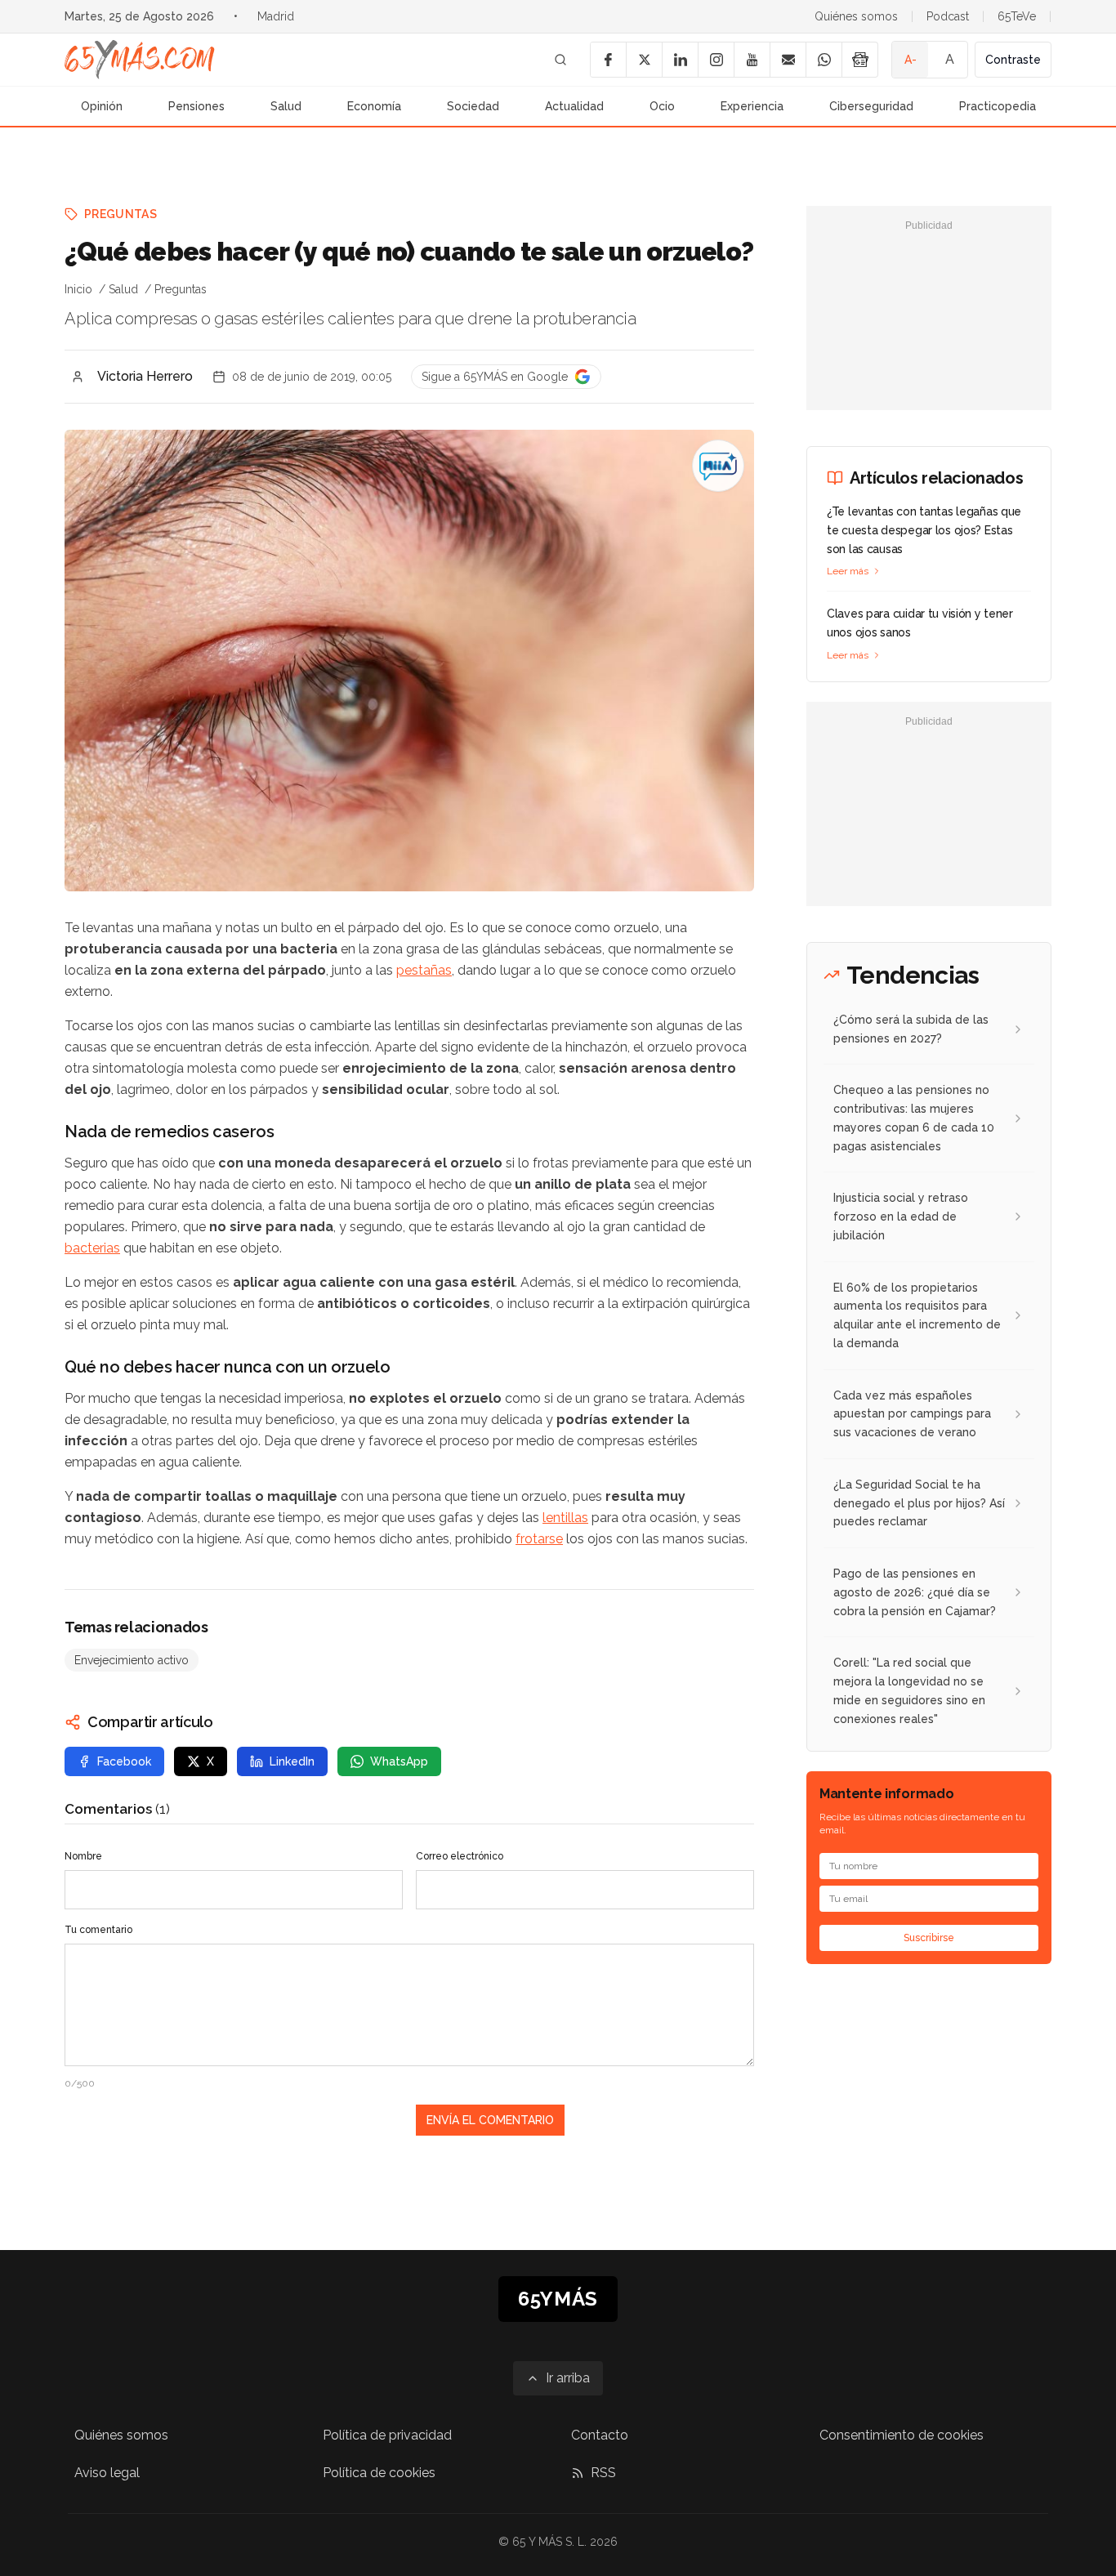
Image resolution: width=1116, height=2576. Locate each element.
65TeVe (1017, 16)
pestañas (424, 970)
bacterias (92, 1248)
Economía (374, 106)
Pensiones (196, 106)
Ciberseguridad (871, 106)
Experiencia (752, 106)
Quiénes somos (856, 16)
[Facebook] (608, 60)
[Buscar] (560, 60)
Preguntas (121, 214)
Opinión (102, 106)
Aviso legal (107, 2473)
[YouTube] (752, 60)
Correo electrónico (460, 1856)
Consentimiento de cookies (902, 2435)
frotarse (539, 1539)
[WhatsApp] (824, 60)
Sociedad (473, 106)
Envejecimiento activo (132, 1660)
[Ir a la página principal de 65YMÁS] (140, 60)
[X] (644, 60)
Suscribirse (929, 1938)
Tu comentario (98, 1930)
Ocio (662, 106)
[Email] (788, 60)
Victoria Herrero (145, 376)
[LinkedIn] (680, 60)
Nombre (83, 1856)
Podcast (948, 16)
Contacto (600, 2435)
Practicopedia (998, 106)
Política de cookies (379, 2473)
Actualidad (574, 106)
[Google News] (859, 60)
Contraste (1013, 60)
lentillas (565, 1518)
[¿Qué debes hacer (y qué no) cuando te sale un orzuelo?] (718, 466)
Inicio (78, 289)
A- (911, 60)
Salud (286, 106)
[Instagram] (716, 60)
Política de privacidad (387, 2435)
